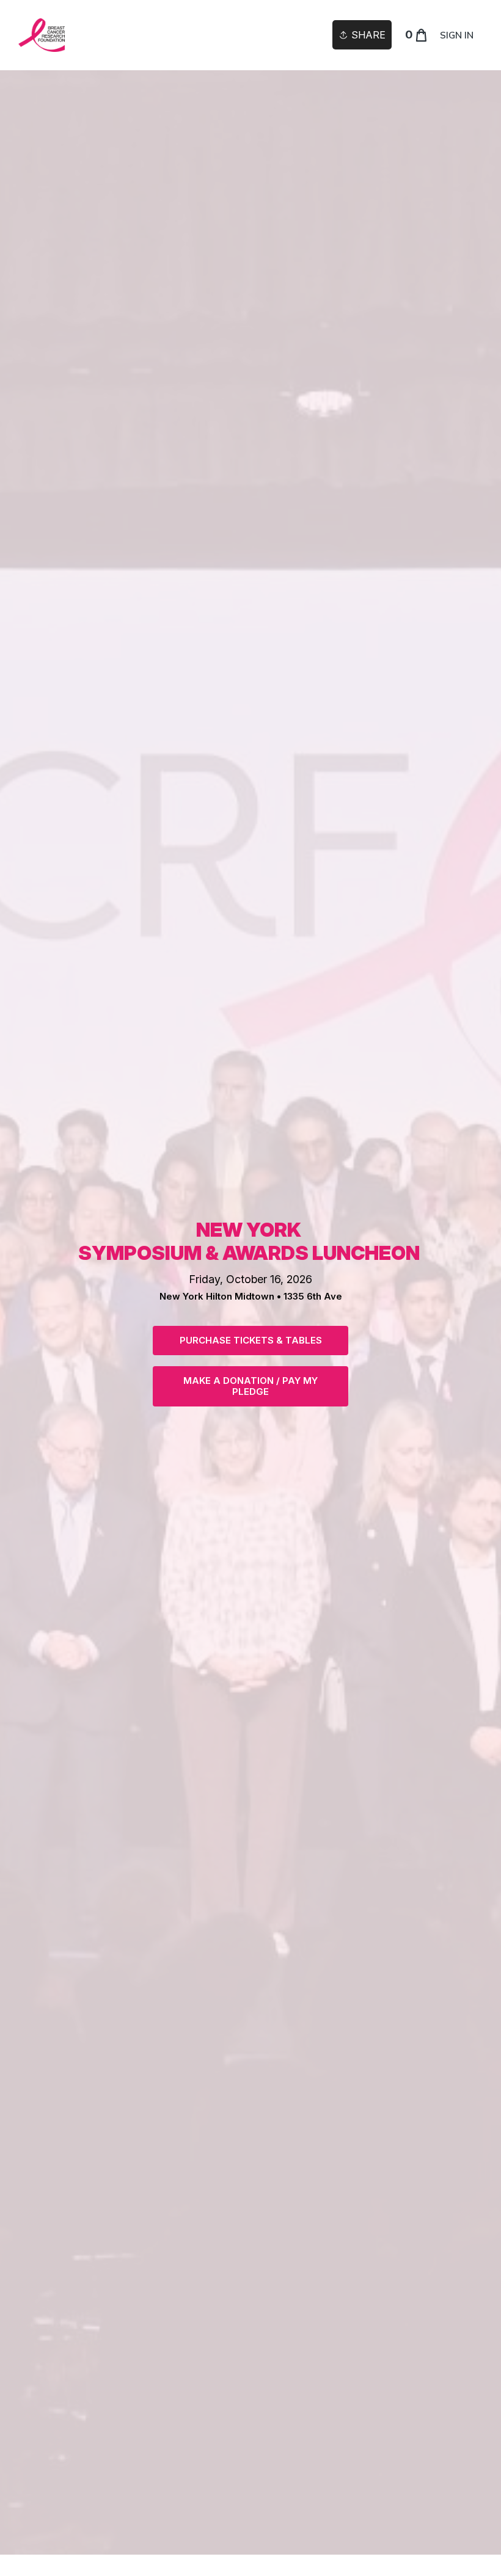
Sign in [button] (457, 35)
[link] (42, 35)
